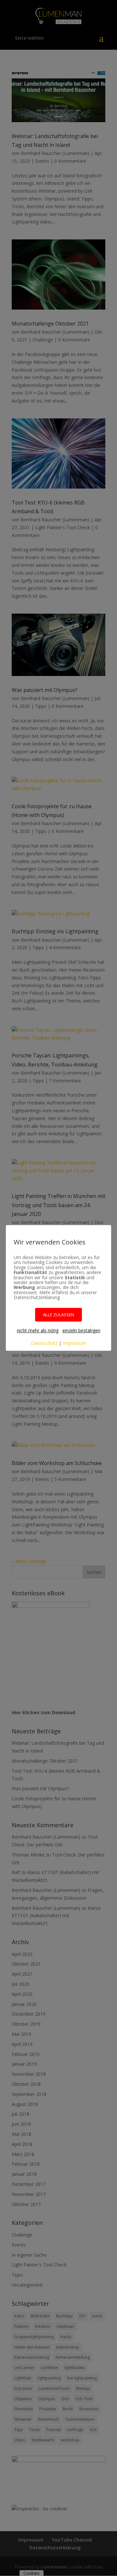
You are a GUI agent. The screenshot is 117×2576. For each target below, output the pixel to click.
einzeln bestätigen (81, 1330)
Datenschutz (44, 1343)
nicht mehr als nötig (38, 1330)
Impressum (75, 1343)
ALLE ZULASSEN (58, 1315)
